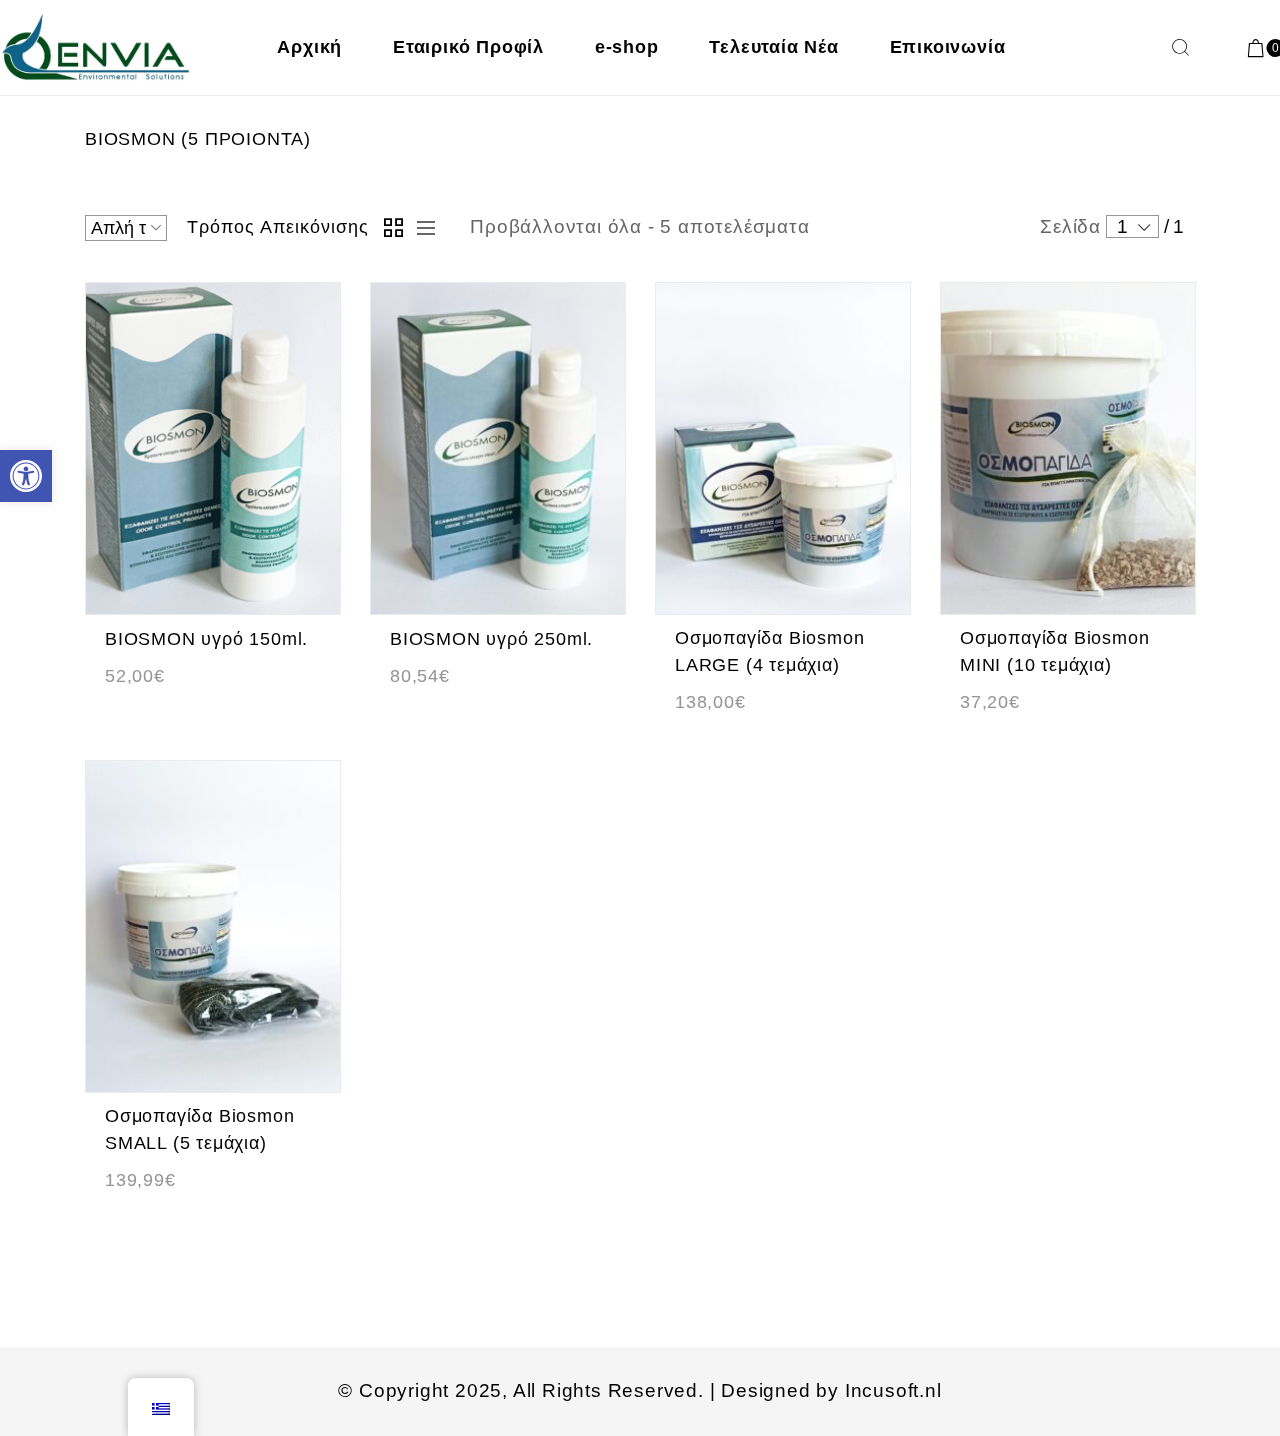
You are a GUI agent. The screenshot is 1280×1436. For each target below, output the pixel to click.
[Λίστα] (421, 228)
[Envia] (97, 48)
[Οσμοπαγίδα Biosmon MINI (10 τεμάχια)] (1068, 448)
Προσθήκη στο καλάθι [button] (193, 708)
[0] (1256, 48)
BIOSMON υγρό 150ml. (206, 639)
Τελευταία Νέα (773, 47)
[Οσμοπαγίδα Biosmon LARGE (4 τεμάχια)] (783, 448)
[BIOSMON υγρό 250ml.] (498, 448)
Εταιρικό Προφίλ (468, 47)
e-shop (627, 47)
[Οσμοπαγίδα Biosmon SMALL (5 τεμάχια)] (213, 926)
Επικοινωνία (948, 47)
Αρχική (309, 47)
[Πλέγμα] (393, 228)
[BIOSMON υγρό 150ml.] (213, 448)
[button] (26, 476)
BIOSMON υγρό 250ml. (491, 639)
